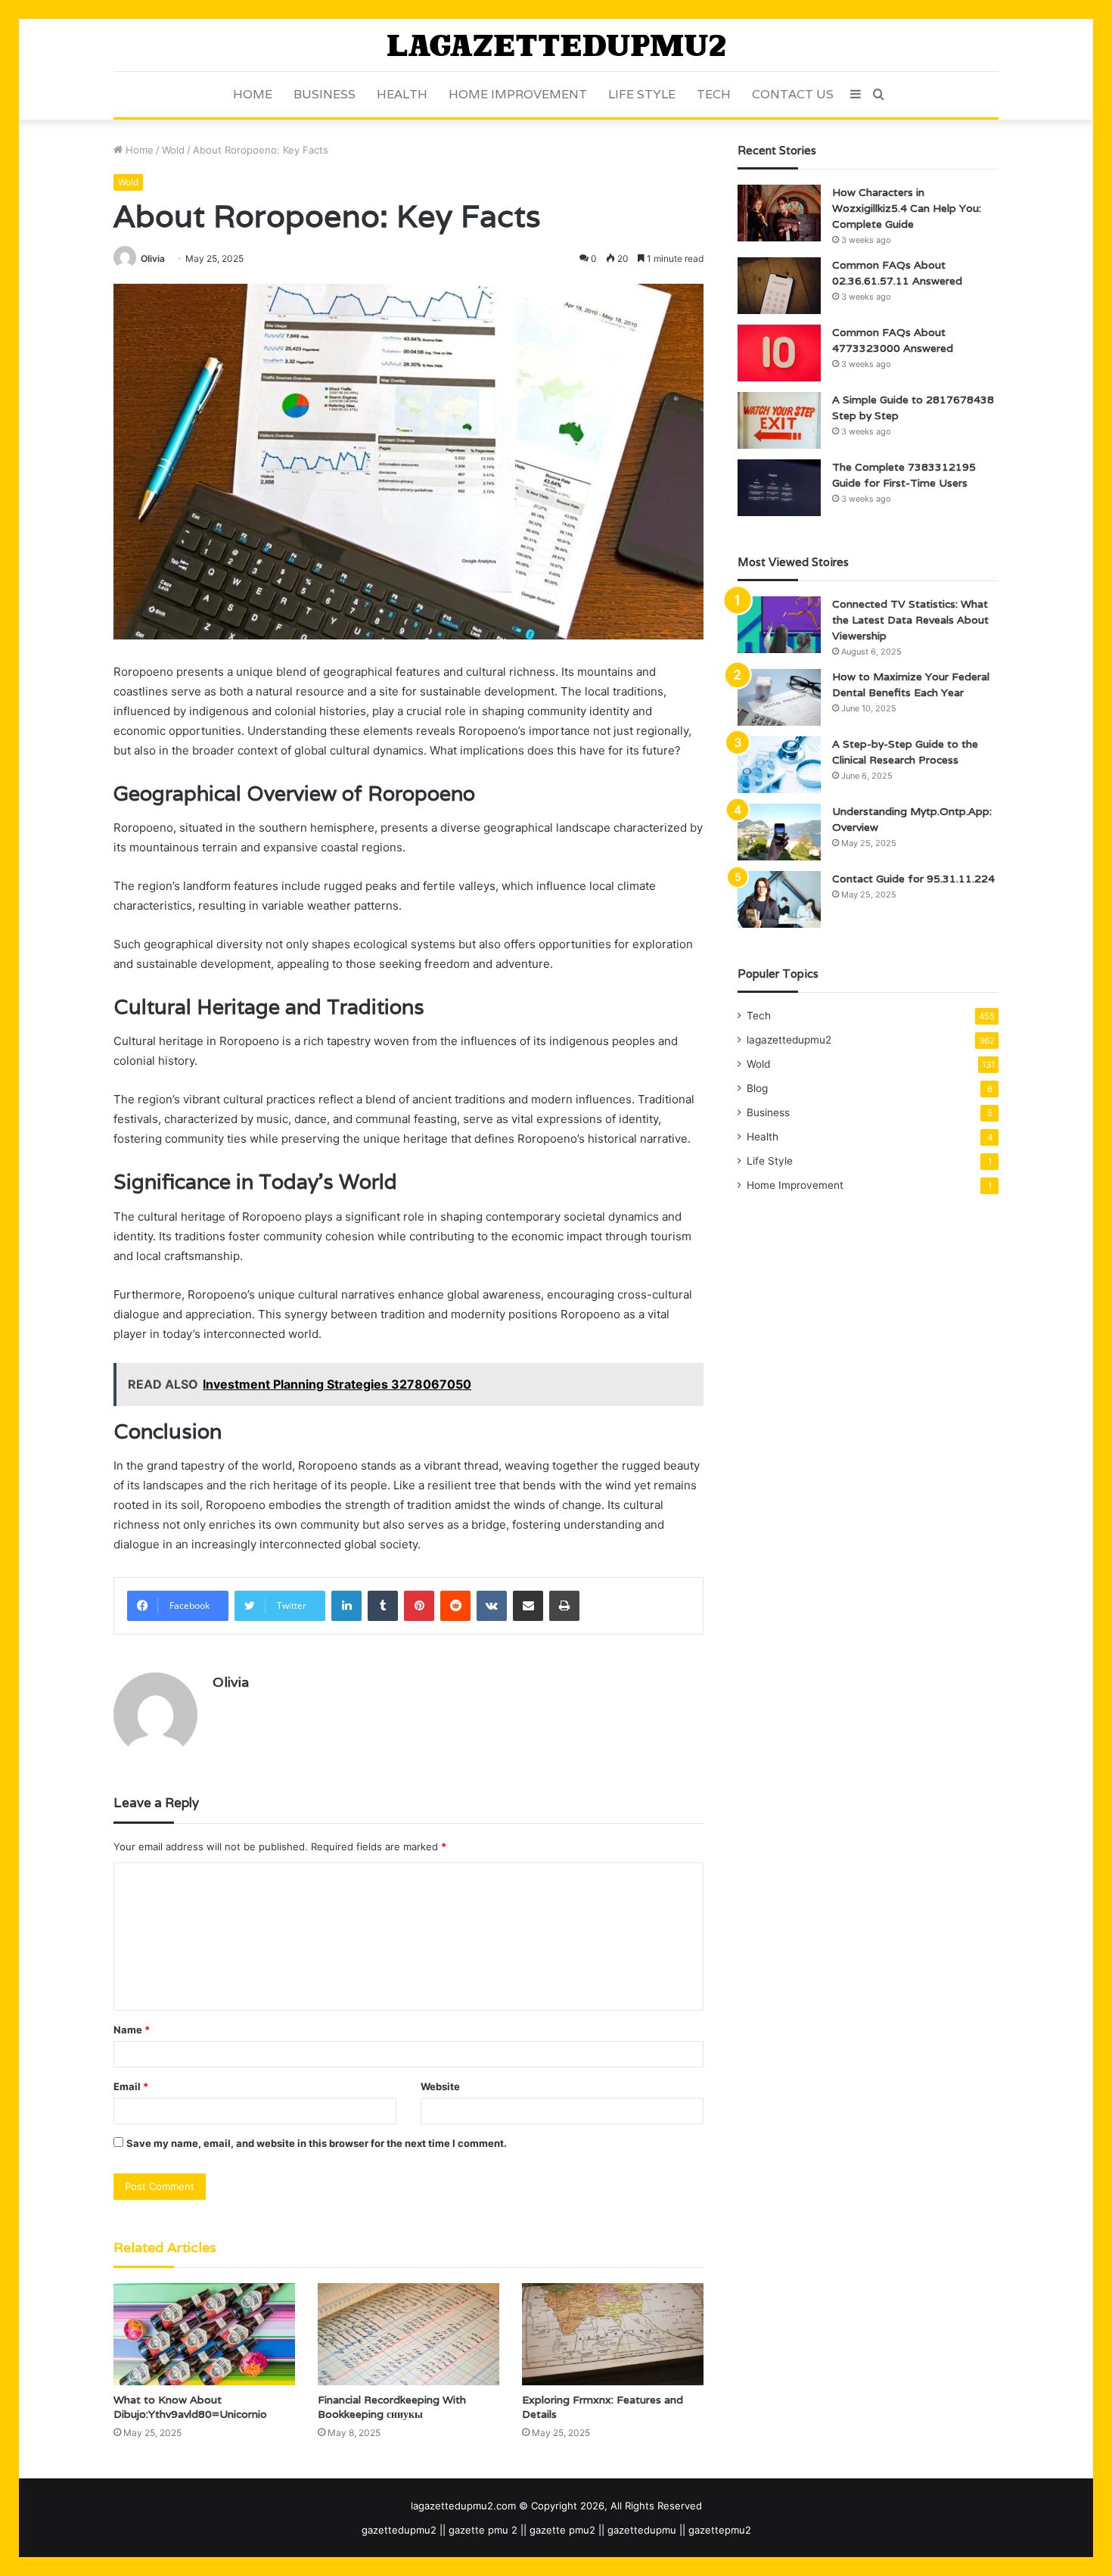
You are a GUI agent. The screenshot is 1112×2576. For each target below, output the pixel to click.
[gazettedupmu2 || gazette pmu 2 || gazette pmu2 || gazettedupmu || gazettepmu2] (556, 45)
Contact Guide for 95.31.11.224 (913, 879)
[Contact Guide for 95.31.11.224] (779, 899)
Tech (714, 94)
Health (402, 94)
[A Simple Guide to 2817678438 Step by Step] (779, 420)
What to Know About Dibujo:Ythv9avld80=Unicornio (190, 2407)
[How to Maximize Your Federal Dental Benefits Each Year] (779, 697)
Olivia (153, 258)
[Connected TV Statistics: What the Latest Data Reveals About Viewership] (779, 625)
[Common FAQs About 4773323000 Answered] (779, 353)
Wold (173, 150)
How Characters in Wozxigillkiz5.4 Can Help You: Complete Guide (907, 208)
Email (131, 2086)
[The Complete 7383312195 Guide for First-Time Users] (779, 488)
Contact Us (793, 94)
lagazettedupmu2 (789, 1040)
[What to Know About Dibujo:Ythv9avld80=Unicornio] (204, 2334)
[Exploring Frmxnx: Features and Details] (613, 2334)
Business (325, 94)
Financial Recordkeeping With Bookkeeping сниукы (392, 2407)
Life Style (642, 94)
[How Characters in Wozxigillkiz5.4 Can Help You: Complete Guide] (779, 213)
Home (253, 94)
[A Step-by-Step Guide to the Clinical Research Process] (779, 765)
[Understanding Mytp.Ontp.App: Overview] (779, 832)
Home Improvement (518, 94)
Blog (757, 1088)
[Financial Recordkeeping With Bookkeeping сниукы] (408, 2334)
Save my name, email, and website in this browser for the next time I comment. (317, 2143)
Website (440, 2086)
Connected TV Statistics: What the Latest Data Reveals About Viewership (910, 620)
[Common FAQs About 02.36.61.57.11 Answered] (779, 286)
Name (132, 2030)
